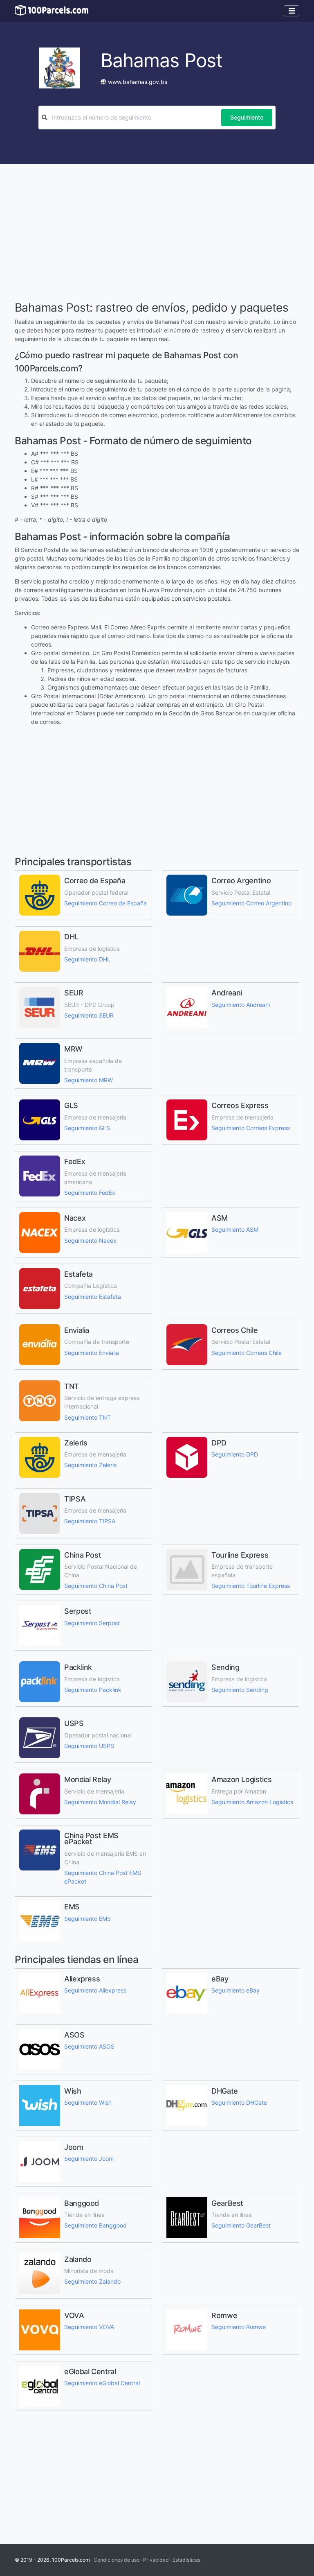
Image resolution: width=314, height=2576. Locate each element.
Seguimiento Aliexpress (95, 1990)
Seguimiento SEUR (89, 1015)
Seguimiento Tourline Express (251, 1586)
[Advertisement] (157, 233)
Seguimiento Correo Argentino (251, 903)
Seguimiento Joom (89, 2159)
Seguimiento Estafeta (93, 1297)
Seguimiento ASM (235, 1229)
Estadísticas (186, 2560)
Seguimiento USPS (89, 1746)
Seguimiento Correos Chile (247, 1353)
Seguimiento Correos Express (251, 1128)
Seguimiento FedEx (90, 1193)
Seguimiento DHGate (239, 2102)
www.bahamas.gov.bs (138, 82)
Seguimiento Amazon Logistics (252, 1802)
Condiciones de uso (117, 2560)
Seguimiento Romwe (239, 2327)
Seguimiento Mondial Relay (100, 1802)
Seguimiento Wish (88, 2102)
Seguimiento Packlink (93, 1690)
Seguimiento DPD (235, 1454)
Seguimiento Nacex (90, 1241)
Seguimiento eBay (235, 1990)
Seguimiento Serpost (92, 1623)
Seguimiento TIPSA (90, 1521)
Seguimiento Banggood (95, 2225)
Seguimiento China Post (96, 1586)
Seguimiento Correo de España (105, 903)
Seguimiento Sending (240, 1690)
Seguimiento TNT (87, 1417)
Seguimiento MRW (89, 1080)
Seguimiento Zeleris (90, 1465)
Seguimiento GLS (87, 1128)
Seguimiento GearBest (241, 2225)
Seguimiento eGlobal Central (102, 2383)
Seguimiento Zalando (92, 2281)
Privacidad (156, 2560)
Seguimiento (247, 117)
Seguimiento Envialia (92, 1353)
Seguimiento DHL (87, 959)
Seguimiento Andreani (241, 1005)
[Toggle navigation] (292, 11)
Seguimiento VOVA (89, 2327)
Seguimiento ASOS (89, 2046)
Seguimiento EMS (87, 1919)
